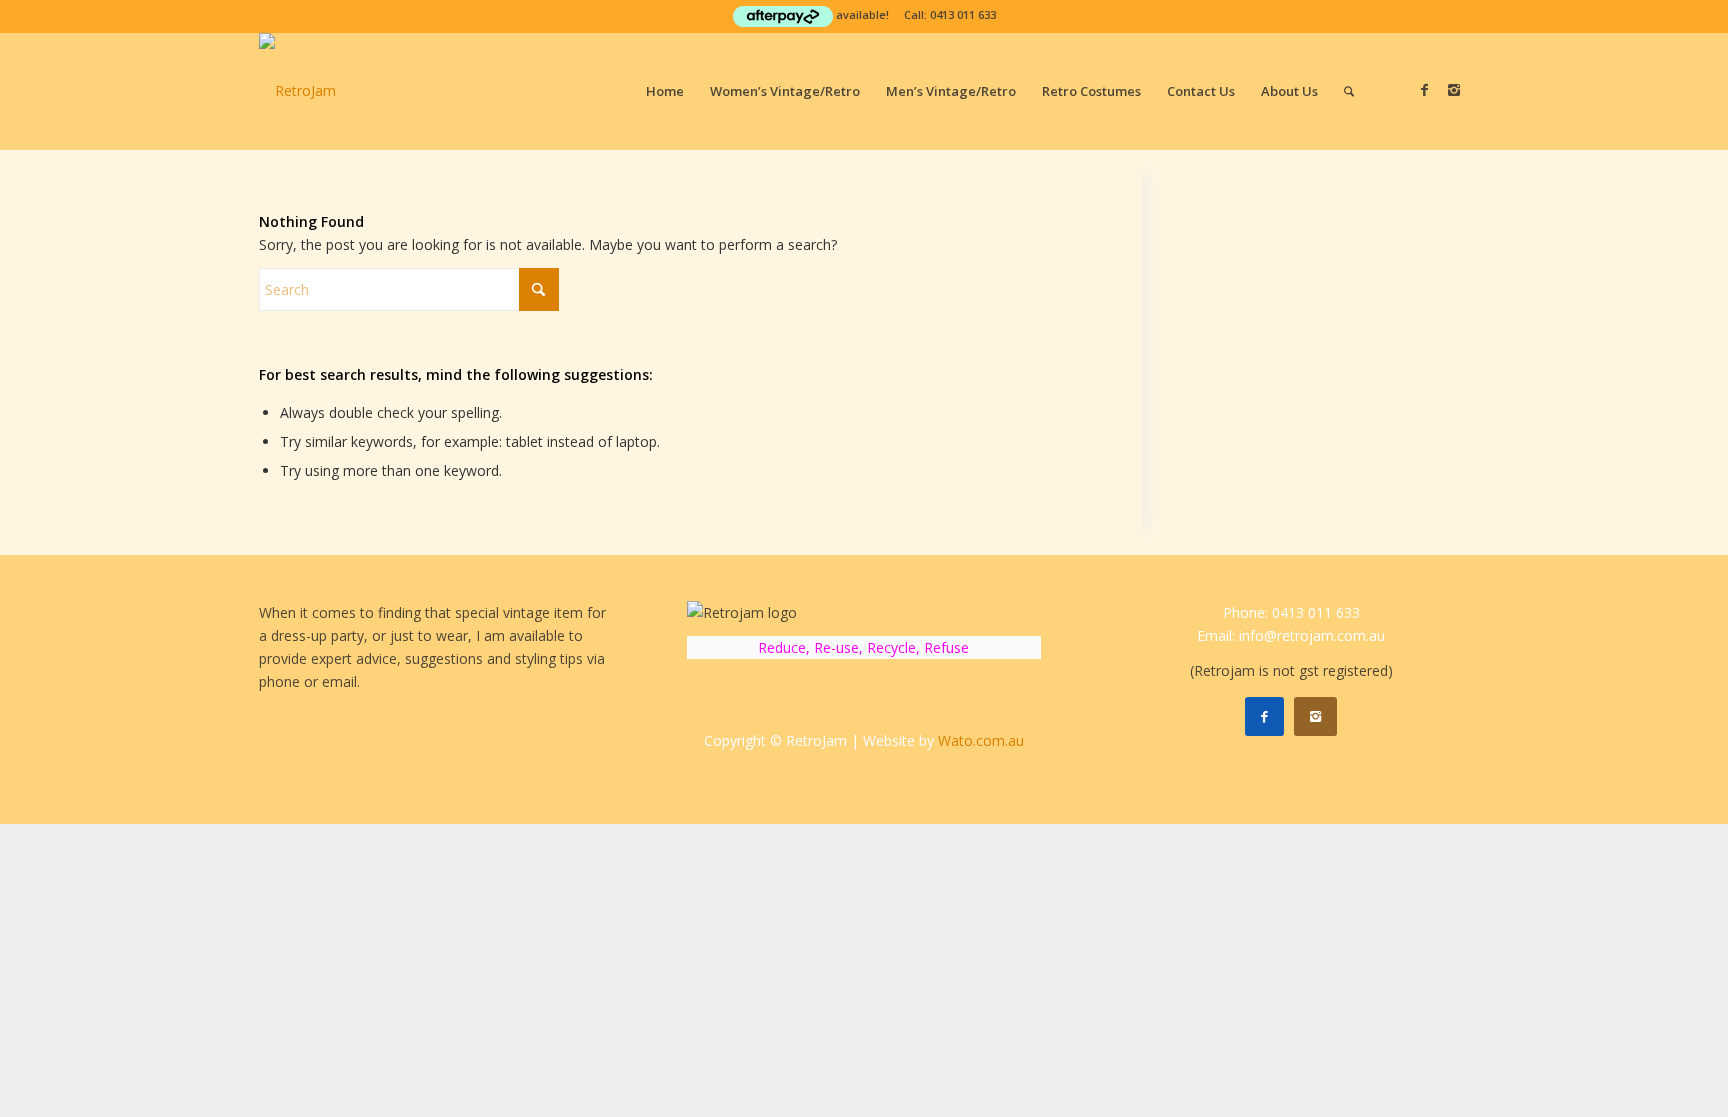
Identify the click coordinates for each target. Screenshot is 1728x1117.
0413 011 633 (963, 14)
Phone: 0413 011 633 (1291, 612)
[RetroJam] (297, 91)
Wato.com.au (981, 740)
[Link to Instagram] (1454, 90)
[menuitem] (665, 91)
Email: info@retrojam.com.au (1291, 635)
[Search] (1349, 91)
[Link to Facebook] (1424, 90)
